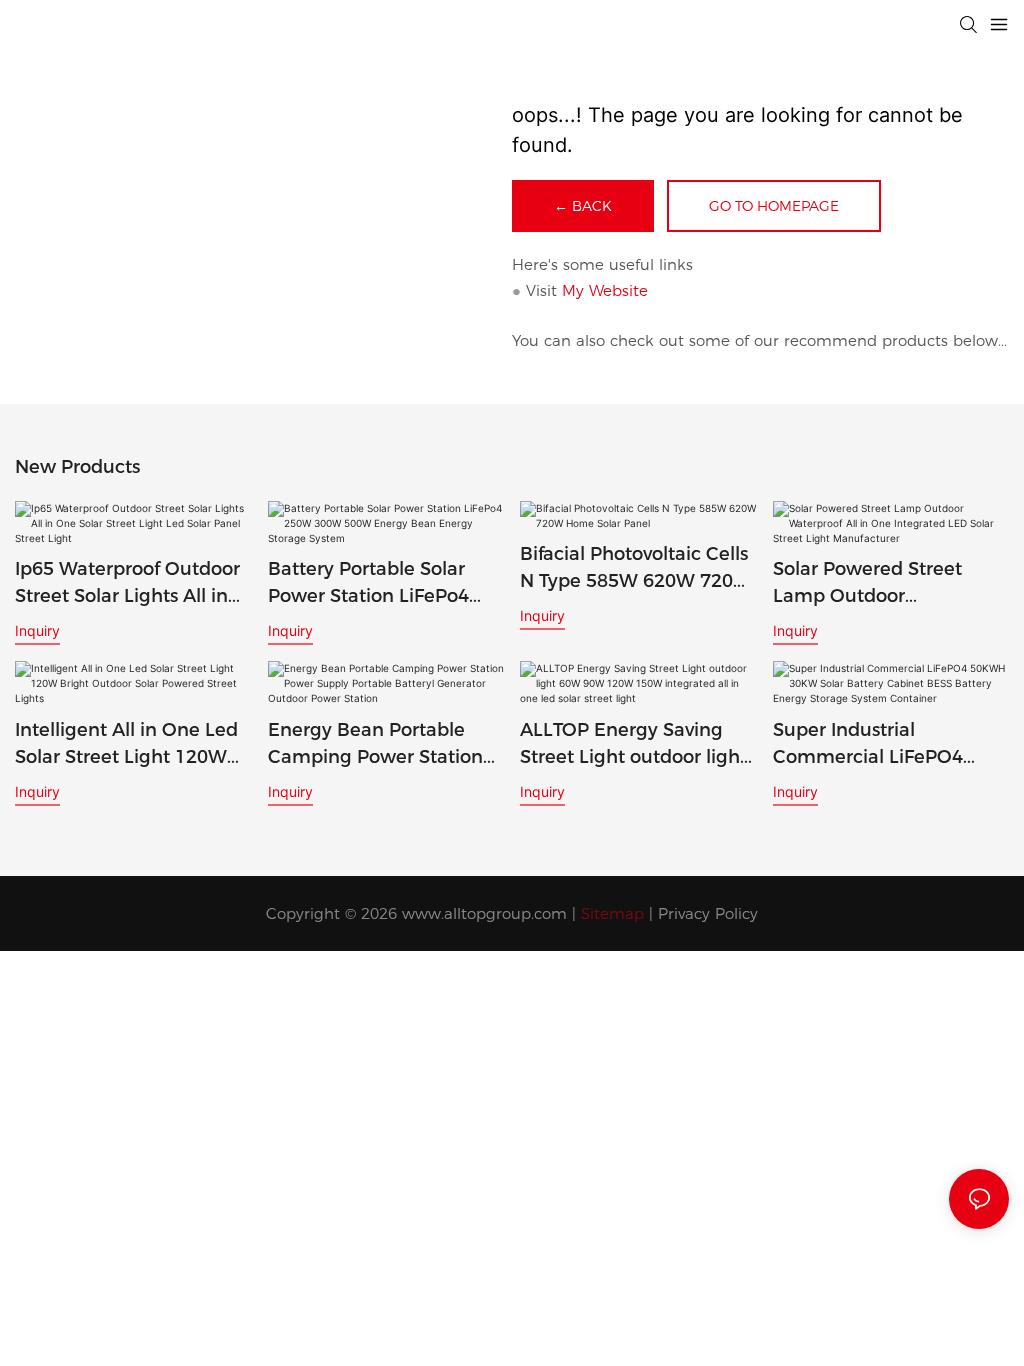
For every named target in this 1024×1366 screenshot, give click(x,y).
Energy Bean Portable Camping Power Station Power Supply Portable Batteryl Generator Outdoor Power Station (375, 745)
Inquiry (37, 630)
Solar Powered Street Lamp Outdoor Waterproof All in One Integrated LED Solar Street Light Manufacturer (889, 584)
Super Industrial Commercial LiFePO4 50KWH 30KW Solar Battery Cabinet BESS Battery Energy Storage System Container (878, 745)
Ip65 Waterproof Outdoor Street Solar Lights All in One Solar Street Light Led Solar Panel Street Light (133, 584)
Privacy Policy (708, 913)
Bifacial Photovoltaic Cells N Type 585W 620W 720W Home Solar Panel (636, 569)
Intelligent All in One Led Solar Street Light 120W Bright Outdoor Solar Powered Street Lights (126, 745)
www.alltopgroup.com (484, 913)
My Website (605, 290)
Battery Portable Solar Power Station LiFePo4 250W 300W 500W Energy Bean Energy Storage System (385, 584)
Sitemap (612, 913)
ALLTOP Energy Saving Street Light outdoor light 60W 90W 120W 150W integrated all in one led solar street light (633, 745)
